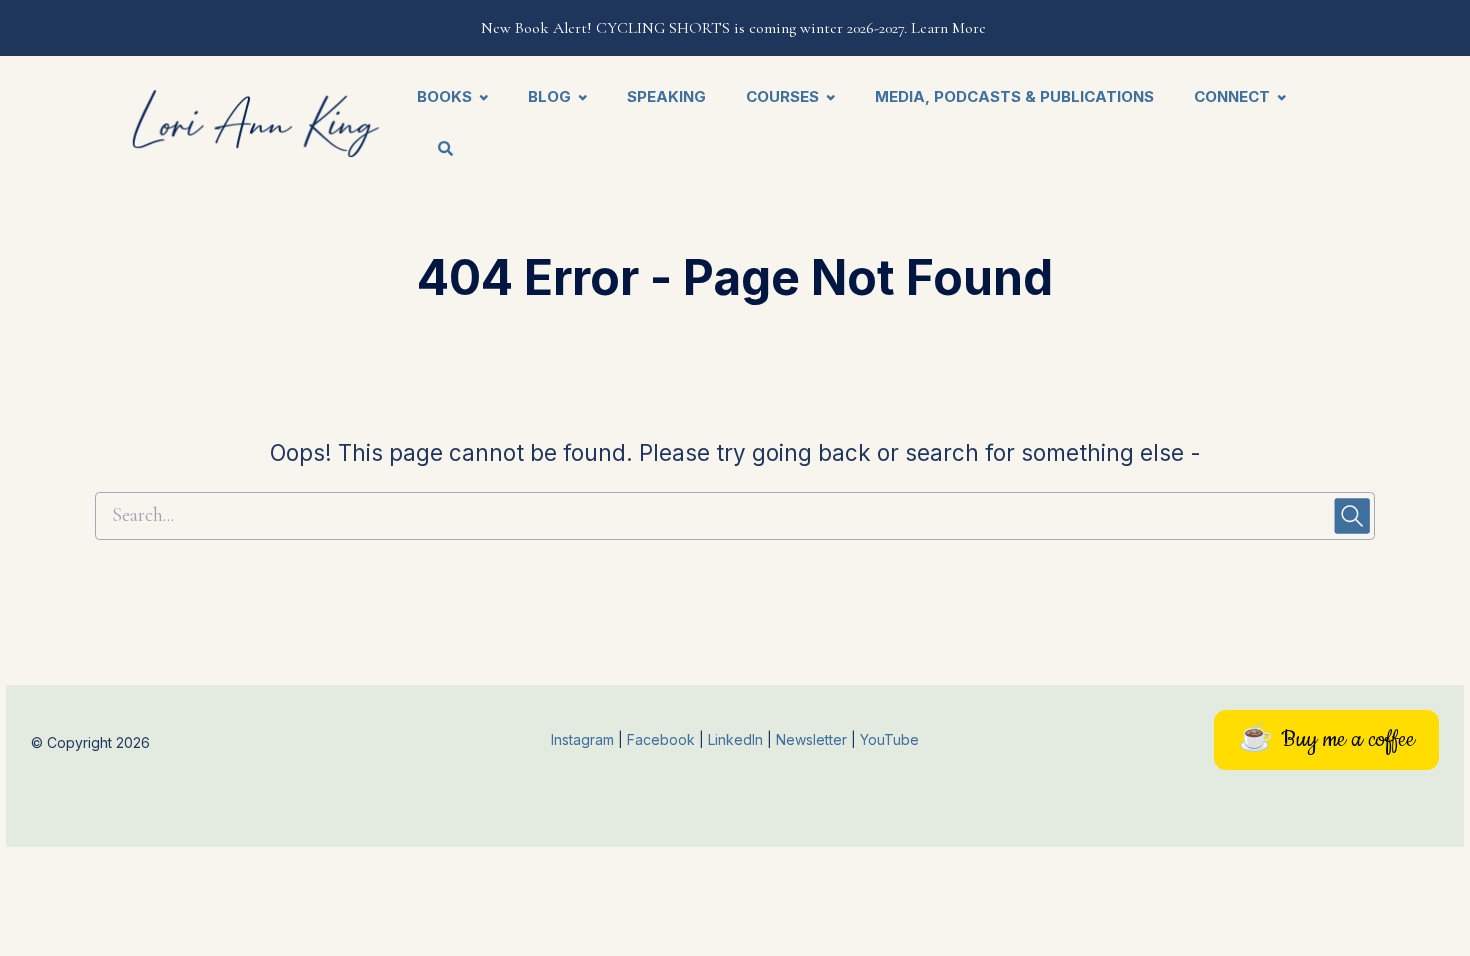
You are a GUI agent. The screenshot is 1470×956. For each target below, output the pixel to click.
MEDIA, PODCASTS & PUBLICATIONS (1014, 96)
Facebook (663, 739)
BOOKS (444, 96)
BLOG (549, 96)
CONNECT (1232, 96)
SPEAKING (666, 96)
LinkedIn (737, 739)
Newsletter (813, 739)
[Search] (435, 150)
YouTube (889, 739)
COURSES (782, 96)
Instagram (582, 739)
